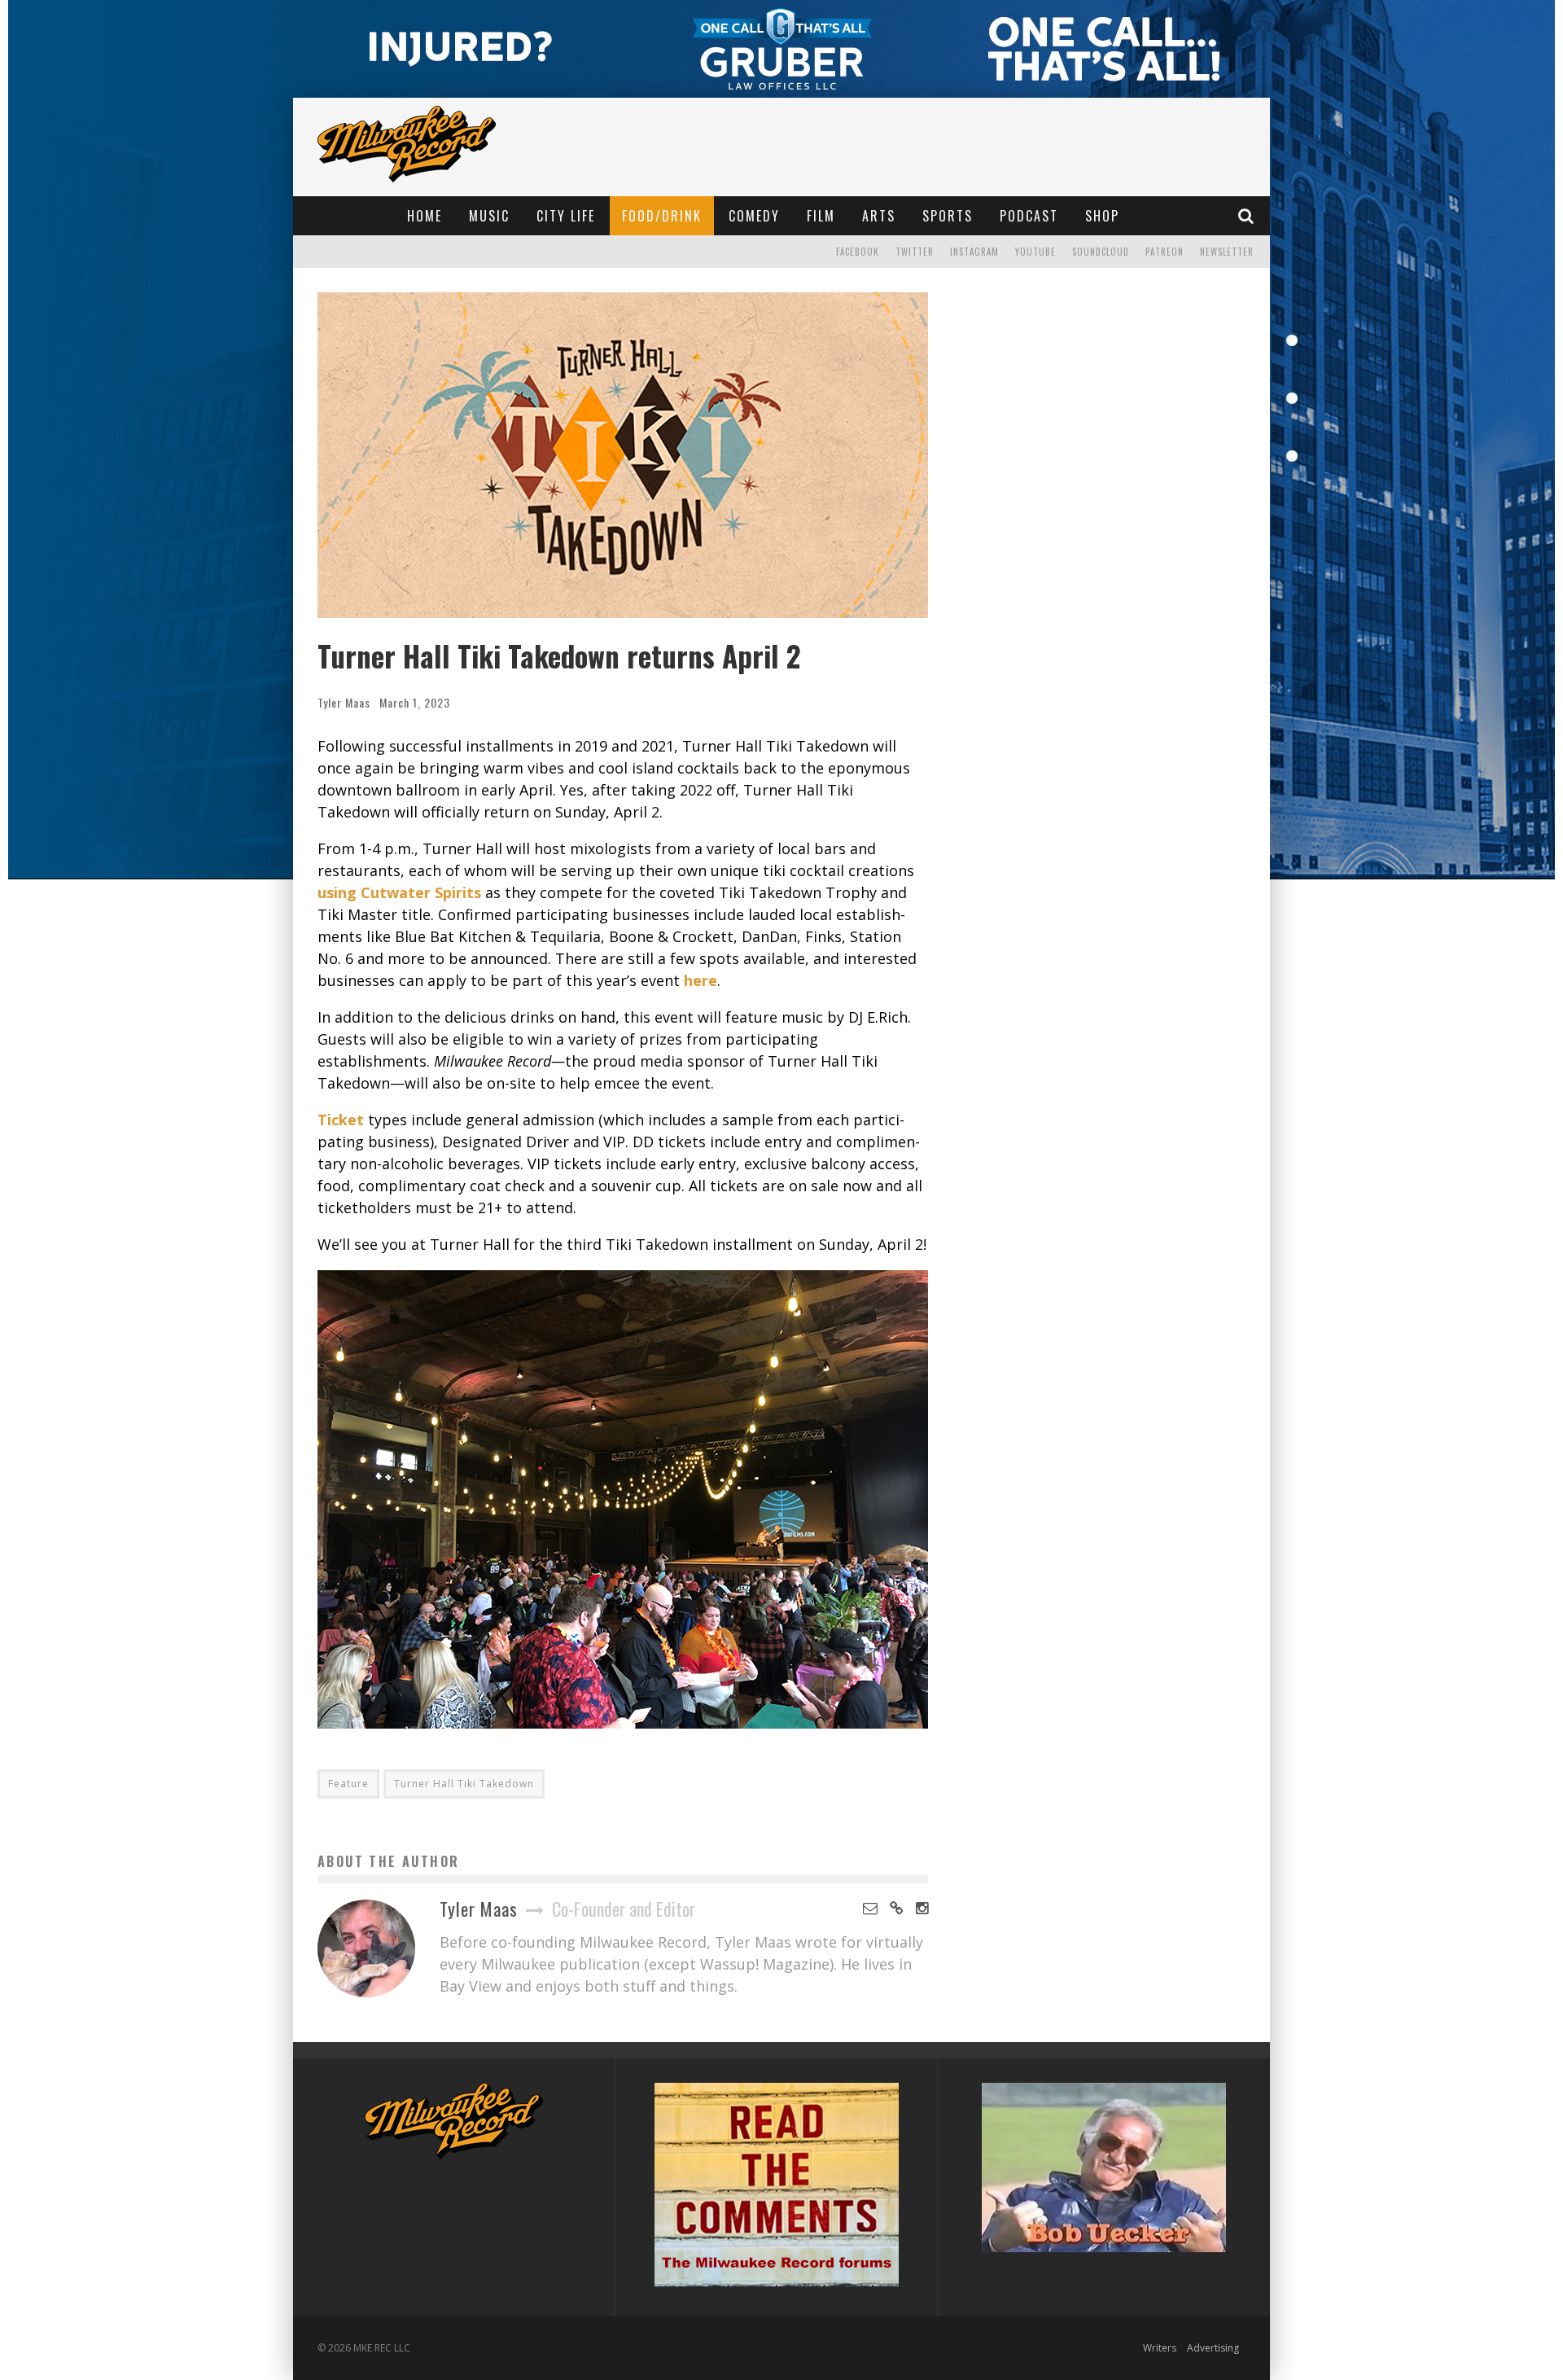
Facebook (858, 252)
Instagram (974, 252)
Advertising (1213, 2348)
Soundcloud (1101, 252)
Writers (1160, 2348)
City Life (566, 216)
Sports (948, 216)
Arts (879, 216)
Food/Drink (662, 216)
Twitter (915, 252)
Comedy (754, 216)
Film (821, 216)
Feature (348, 1784)
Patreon (1165, 252)
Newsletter (1227, 252)
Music (489, 216)
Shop (1102, 216)
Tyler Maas (344, 702)
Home (425, 216)
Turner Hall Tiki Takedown (464, 1784)
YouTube (1035, 252)
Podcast (1029, 216)
